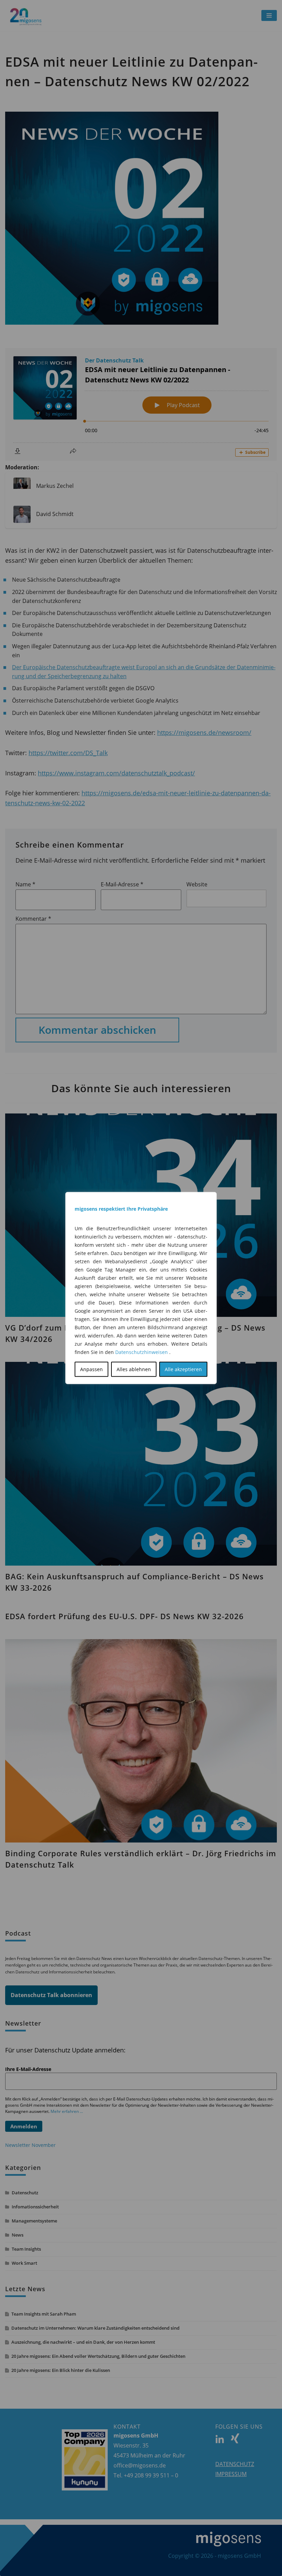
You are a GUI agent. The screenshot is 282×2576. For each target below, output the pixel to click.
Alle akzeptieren (183, 1369)
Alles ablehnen (134, 1369)
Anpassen (91, 1369)
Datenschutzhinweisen (142, 1352)
